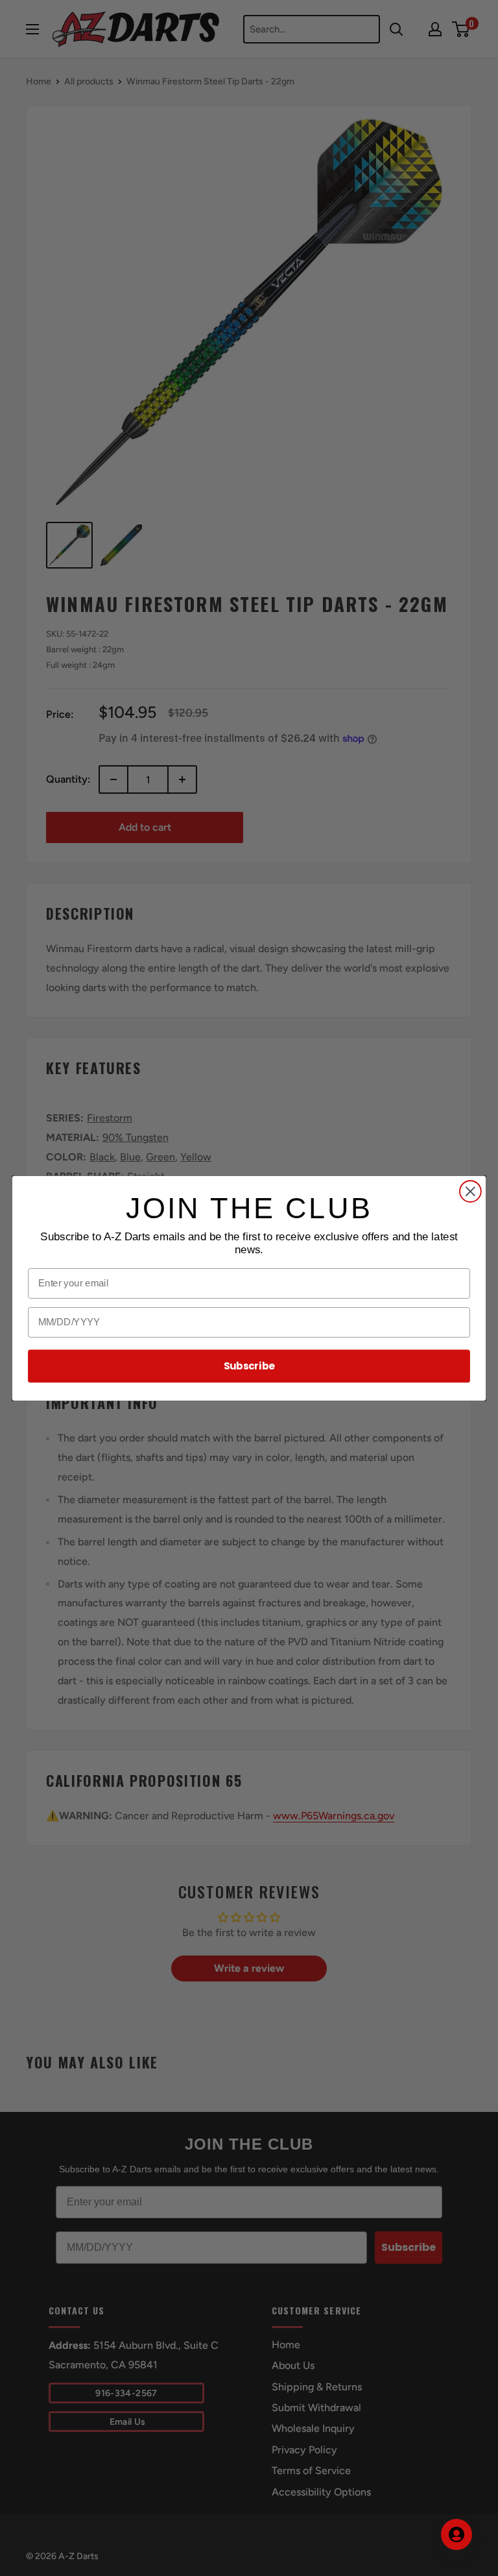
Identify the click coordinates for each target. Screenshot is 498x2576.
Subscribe (249, 1366)
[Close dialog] (470, 1191)
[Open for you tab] (456, 2534)
